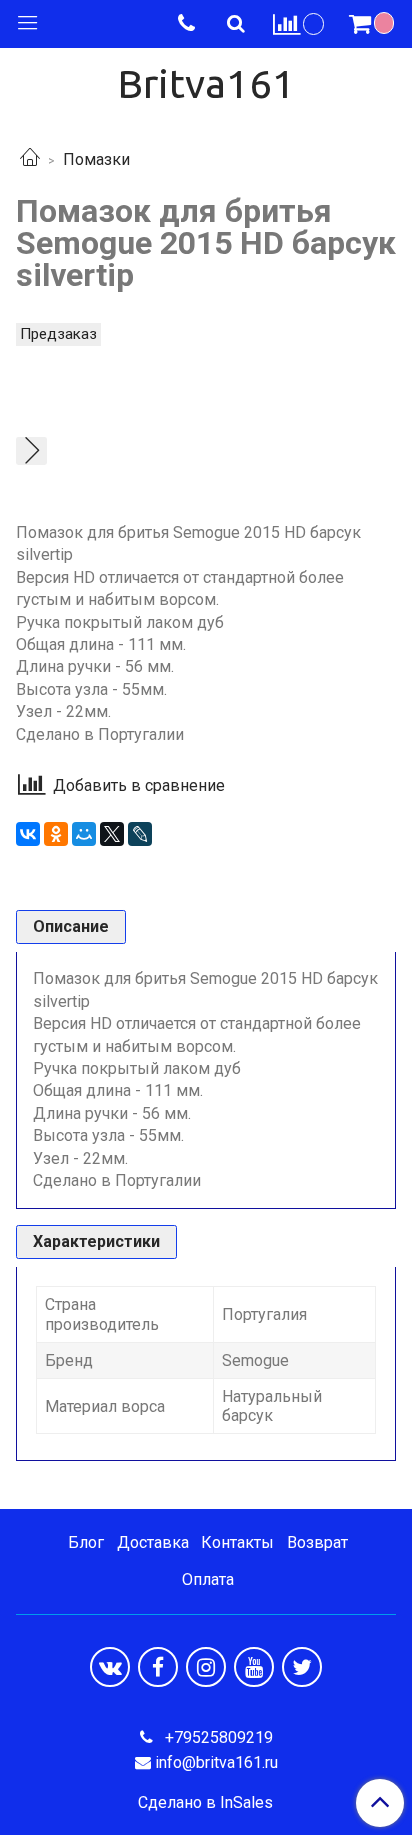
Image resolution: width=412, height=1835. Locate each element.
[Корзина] (374, 24)
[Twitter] (302, 1667)
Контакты (237, 1542)
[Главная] (30, 159)
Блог (86, 1542)
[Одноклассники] (56, 834)
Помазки (96, 159)
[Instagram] (206, 1667)
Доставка (153, 1542)
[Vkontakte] (110, 1667)
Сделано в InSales (205, 1803)
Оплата (208, 1579)
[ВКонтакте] (28, 834)
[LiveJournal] (140, 834)
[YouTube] (254, 1667)
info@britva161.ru (216, 1762)
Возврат (317, 1542)
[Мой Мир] (84, 834)
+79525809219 (217, 1737)
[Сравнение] (299, 23)
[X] (112, 834)
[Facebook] (158, 1667)
